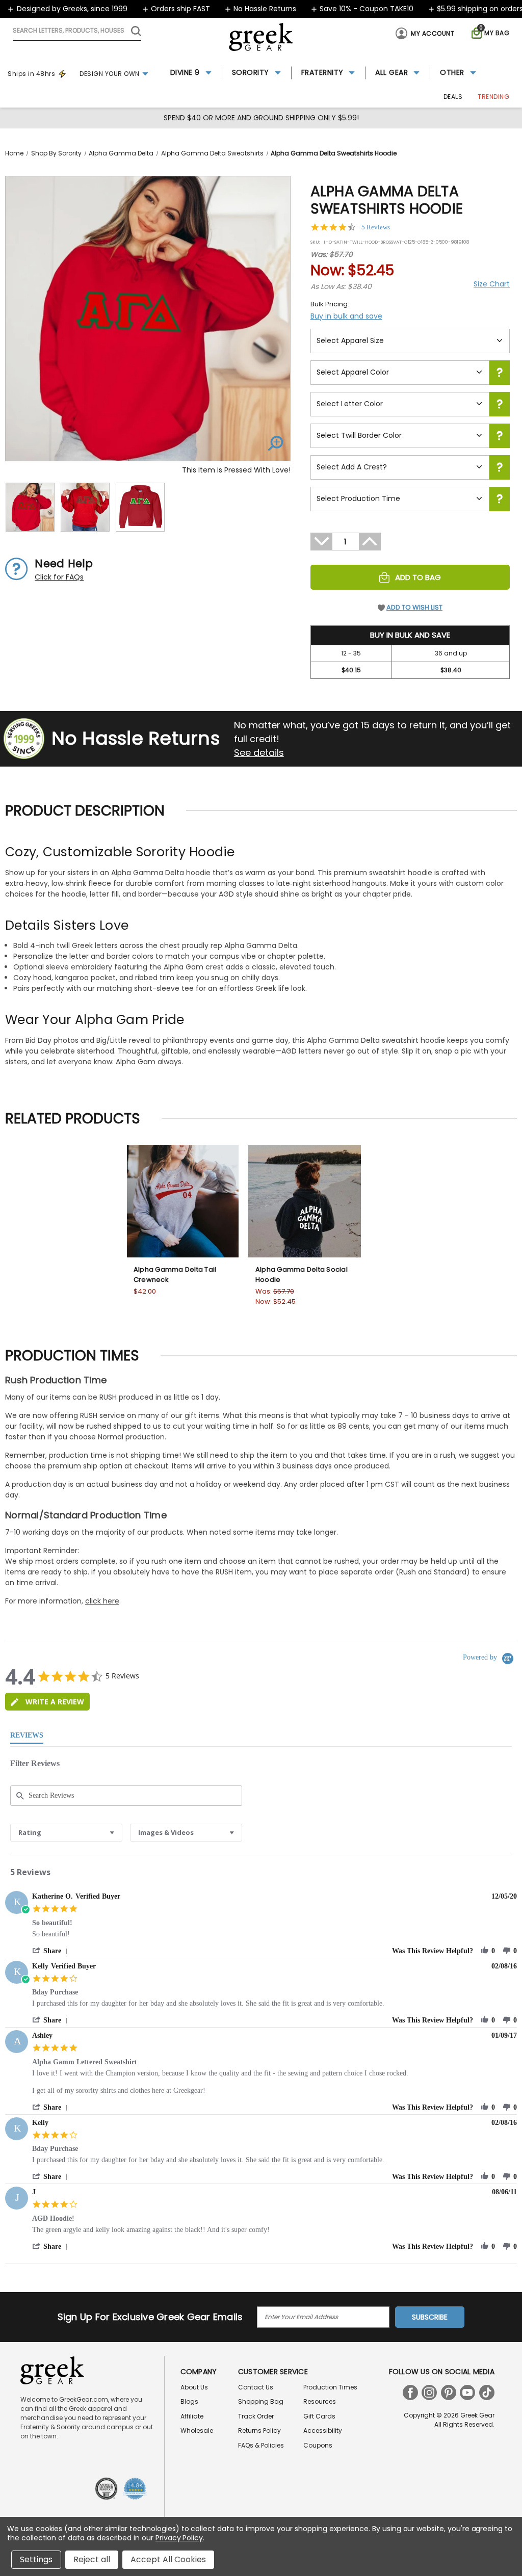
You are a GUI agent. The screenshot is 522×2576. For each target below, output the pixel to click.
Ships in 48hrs (31, 74)
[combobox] (66, 1833)
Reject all (92, 2559)
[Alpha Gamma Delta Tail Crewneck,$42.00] (183, 1201)
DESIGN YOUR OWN (110, 74)
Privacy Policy (179, 2538)
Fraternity (322, 72)
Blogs (189, 2401)
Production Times (330, 2387)
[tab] (47, 1702)
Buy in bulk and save (346, 316)
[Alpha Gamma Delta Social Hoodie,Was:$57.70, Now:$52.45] (305, 1201)
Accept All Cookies (168, 2559)
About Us (194, 2387)
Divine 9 (185, 72)
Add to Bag (418, 577)
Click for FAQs (59, 577)
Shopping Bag (261, 2401)
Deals (453, 97)
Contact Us (256, 2387)
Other (452, 72)
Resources (320, 2401)
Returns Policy (259, 2430)
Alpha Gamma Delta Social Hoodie (302, 1274)
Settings (36, 2559)
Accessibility (323, 2430)
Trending (493, 97)
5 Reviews (376, 227)
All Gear (391, 72)
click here (102, 1601)
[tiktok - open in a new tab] (487, 2393)
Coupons (318, 2445)
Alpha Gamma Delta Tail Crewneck (175, 1274)
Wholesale (197, 2430)
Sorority (251, 72)
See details (259, 753)
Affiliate (192, 2416)
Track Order (256, 2416)
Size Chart (492, 284)
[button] (52, 1951)
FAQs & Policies (261, 2445)
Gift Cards (319, 2416)
